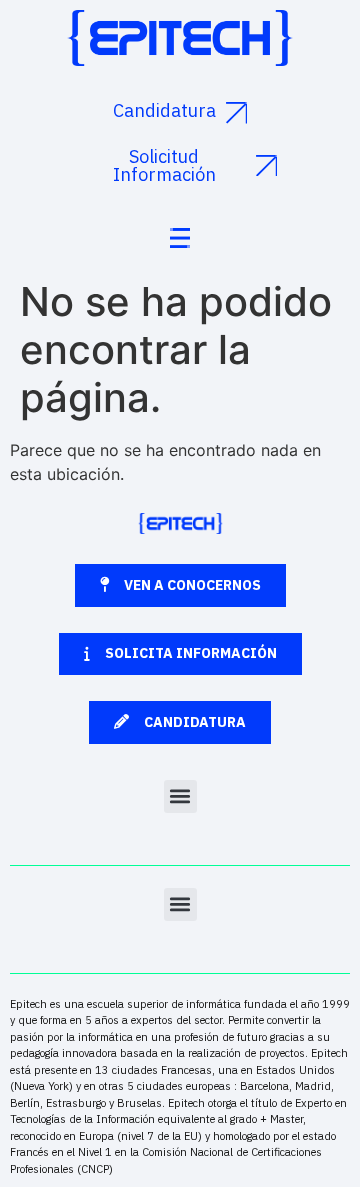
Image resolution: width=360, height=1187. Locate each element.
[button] (180, 796)
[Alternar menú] (180, 238)
